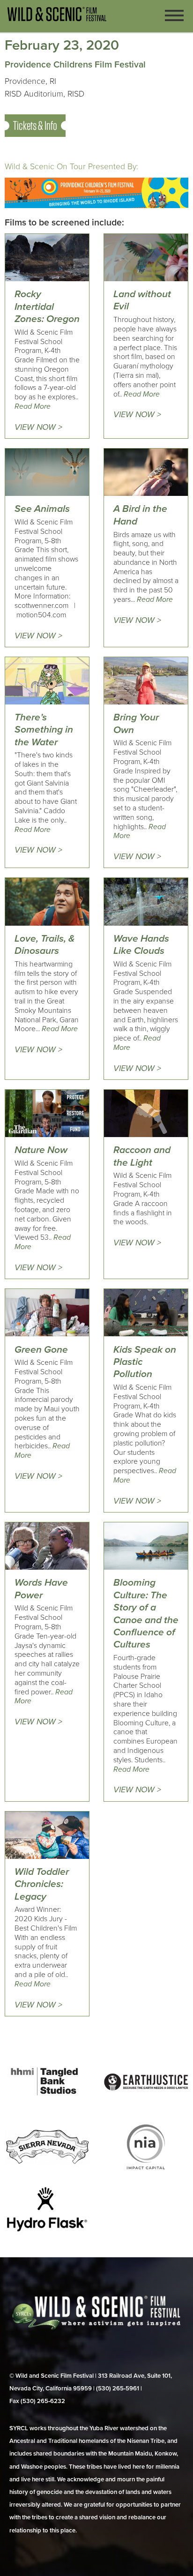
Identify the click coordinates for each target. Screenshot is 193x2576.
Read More (33, 406)
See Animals (42, 509)
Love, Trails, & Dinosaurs (45, 945)
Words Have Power (41, 1589)
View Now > (38, 427)
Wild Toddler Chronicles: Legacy (42, 1884)
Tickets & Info (35, 125)
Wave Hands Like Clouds (141, 945)
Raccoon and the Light (142, 1156)
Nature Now (41, 1150)
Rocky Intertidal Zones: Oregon (47, 307)
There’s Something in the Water (44, 730)
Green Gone (41, 1350)
